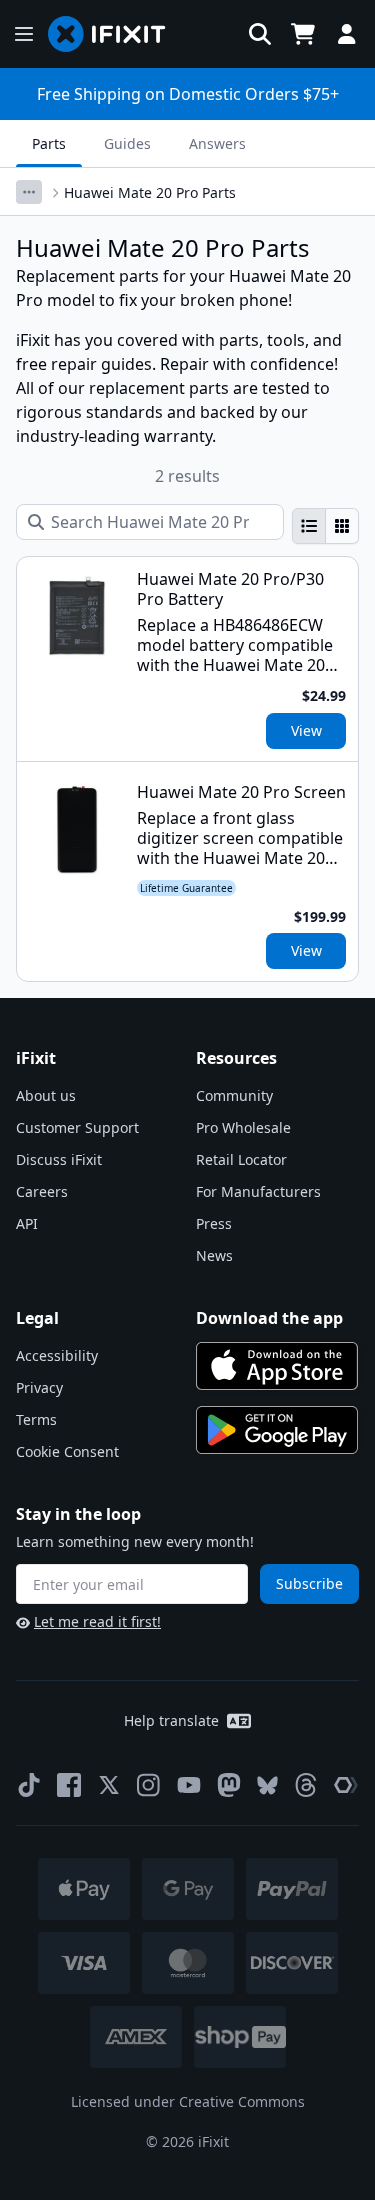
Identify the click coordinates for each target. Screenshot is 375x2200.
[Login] (347, 34)
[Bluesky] (267, 1785)
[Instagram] (149, 1785)
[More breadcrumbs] (29, 192)
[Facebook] (69, 1785)
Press (214, 1223)
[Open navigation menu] (24, 34)
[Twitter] (109, 1785)
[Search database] (260, 34)
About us (46, 1095)
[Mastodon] (229, 1785)
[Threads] (306, 1785)
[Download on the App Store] (277, 1366)
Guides (127, 143)
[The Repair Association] (346, 1785)
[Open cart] (303, 34)
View (306, 730)
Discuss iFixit (59, 1159)
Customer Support (77, 1127)
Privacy (39, 1387)
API (27, 1223)
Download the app (269, 1318)
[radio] (309, 526)
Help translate (171, 1720)
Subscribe (309, 1583)
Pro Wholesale (243, 1127)
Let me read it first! (97, 1621)
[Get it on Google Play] (277, 1430)
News (214, 1255)
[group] (325, 526)
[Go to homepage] (115, 34)
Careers (42, 1191)
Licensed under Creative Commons (188, 2101)
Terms (36, 1419)
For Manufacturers (258, 1191)
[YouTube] (189, 1785)
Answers (217, 143)
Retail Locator (241, 1159)
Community (234, 1095)
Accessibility (57, 1355)
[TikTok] (29, 1785)
